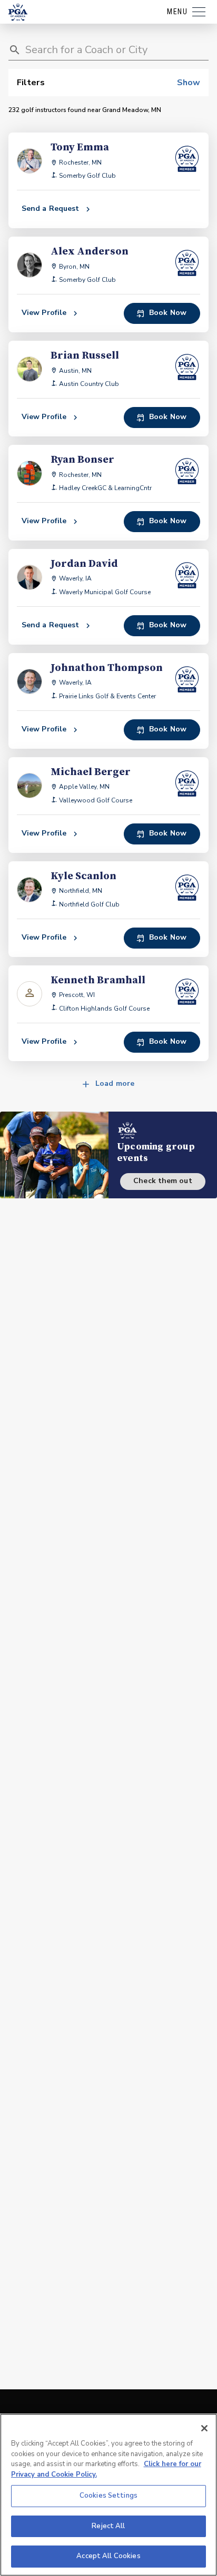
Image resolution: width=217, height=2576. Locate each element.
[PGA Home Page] (18, 12)
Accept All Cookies (108, 2556)
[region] (108, 2495)
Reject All (108, 2526)
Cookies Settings (108, 2496)
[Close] (204, 2428)
